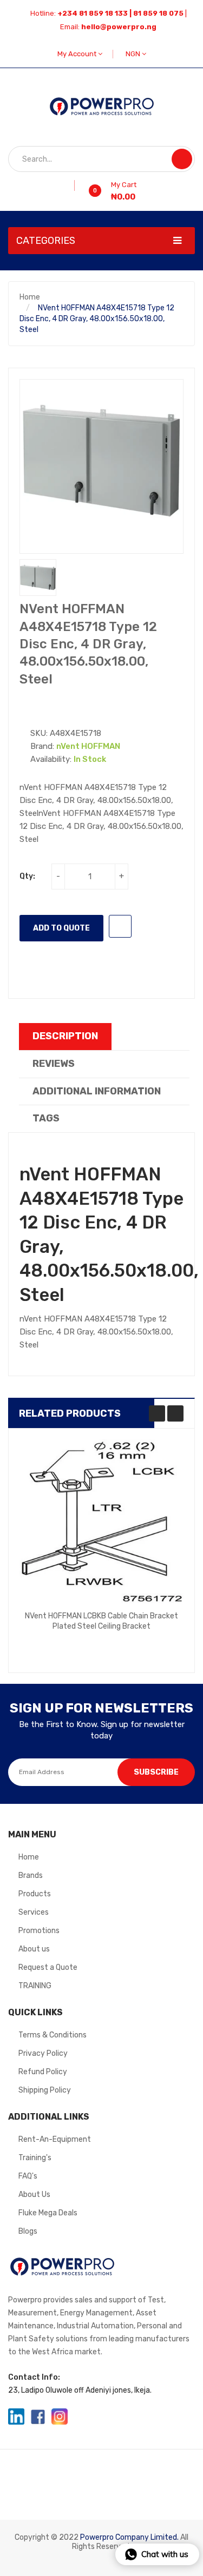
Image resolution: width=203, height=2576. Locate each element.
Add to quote (61, 928)
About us (34, 1949)
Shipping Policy (45, 2090)
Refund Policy (43, 2072)
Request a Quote (48, 1967)
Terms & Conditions (53, 2035)
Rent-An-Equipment (55, 2139)
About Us (34, 2195)
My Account (78, 54)
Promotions (39, 1931)
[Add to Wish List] (71, 185)
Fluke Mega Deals (48, 2213)
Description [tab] (65, 1036)
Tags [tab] (46, 1118)
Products (35, 1894)
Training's (35, 2158)
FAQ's (28, 2176)
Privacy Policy (43, 2053)
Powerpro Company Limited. (129, 2537)
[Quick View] (102, 1522)
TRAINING (35, 1986)
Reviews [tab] (54, 1064)
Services (34, 1912)
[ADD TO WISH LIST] (120, 926)
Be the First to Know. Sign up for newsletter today (102, 1730)
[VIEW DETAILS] (153, 1634)
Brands (31, 1875)
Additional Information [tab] (97, 1091)
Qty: (27, 876)
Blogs (28, 2231)
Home (30, 297)
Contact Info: (34, 2377)
